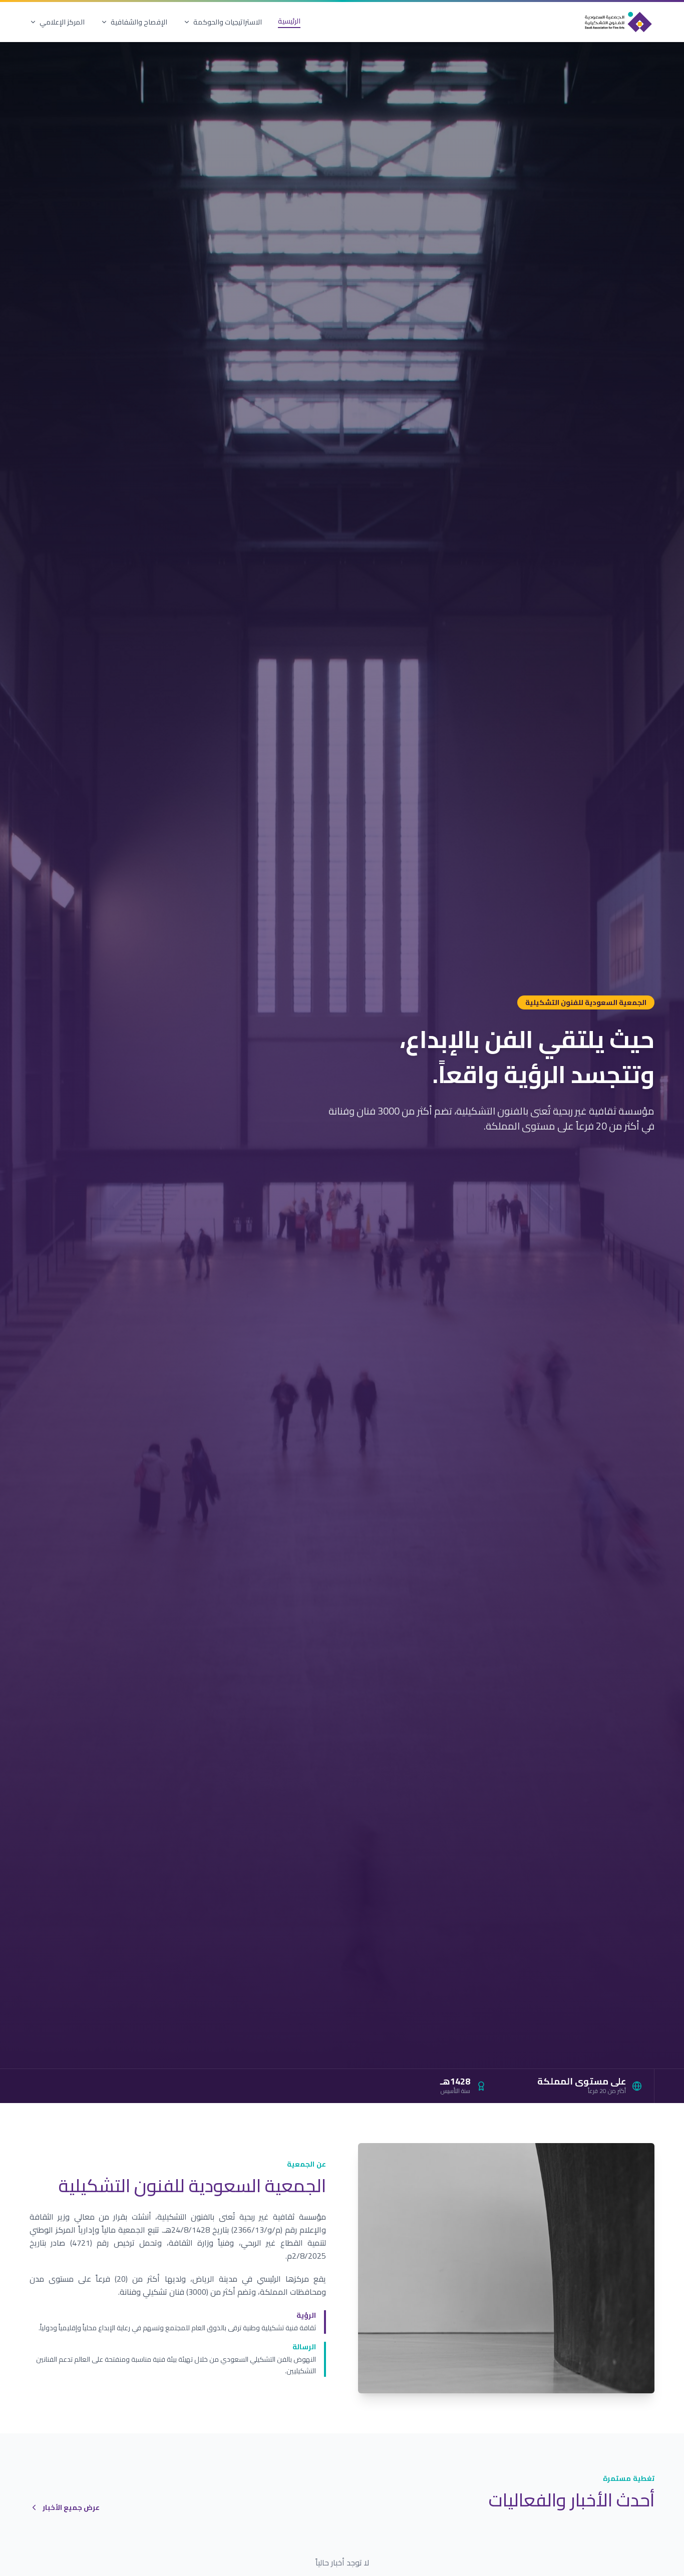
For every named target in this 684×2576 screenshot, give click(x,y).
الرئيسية (289, 22)
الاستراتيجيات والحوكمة (228, 22)
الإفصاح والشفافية (139, 22)
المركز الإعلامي (62, 22)
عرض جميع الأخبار (71, 2507)
